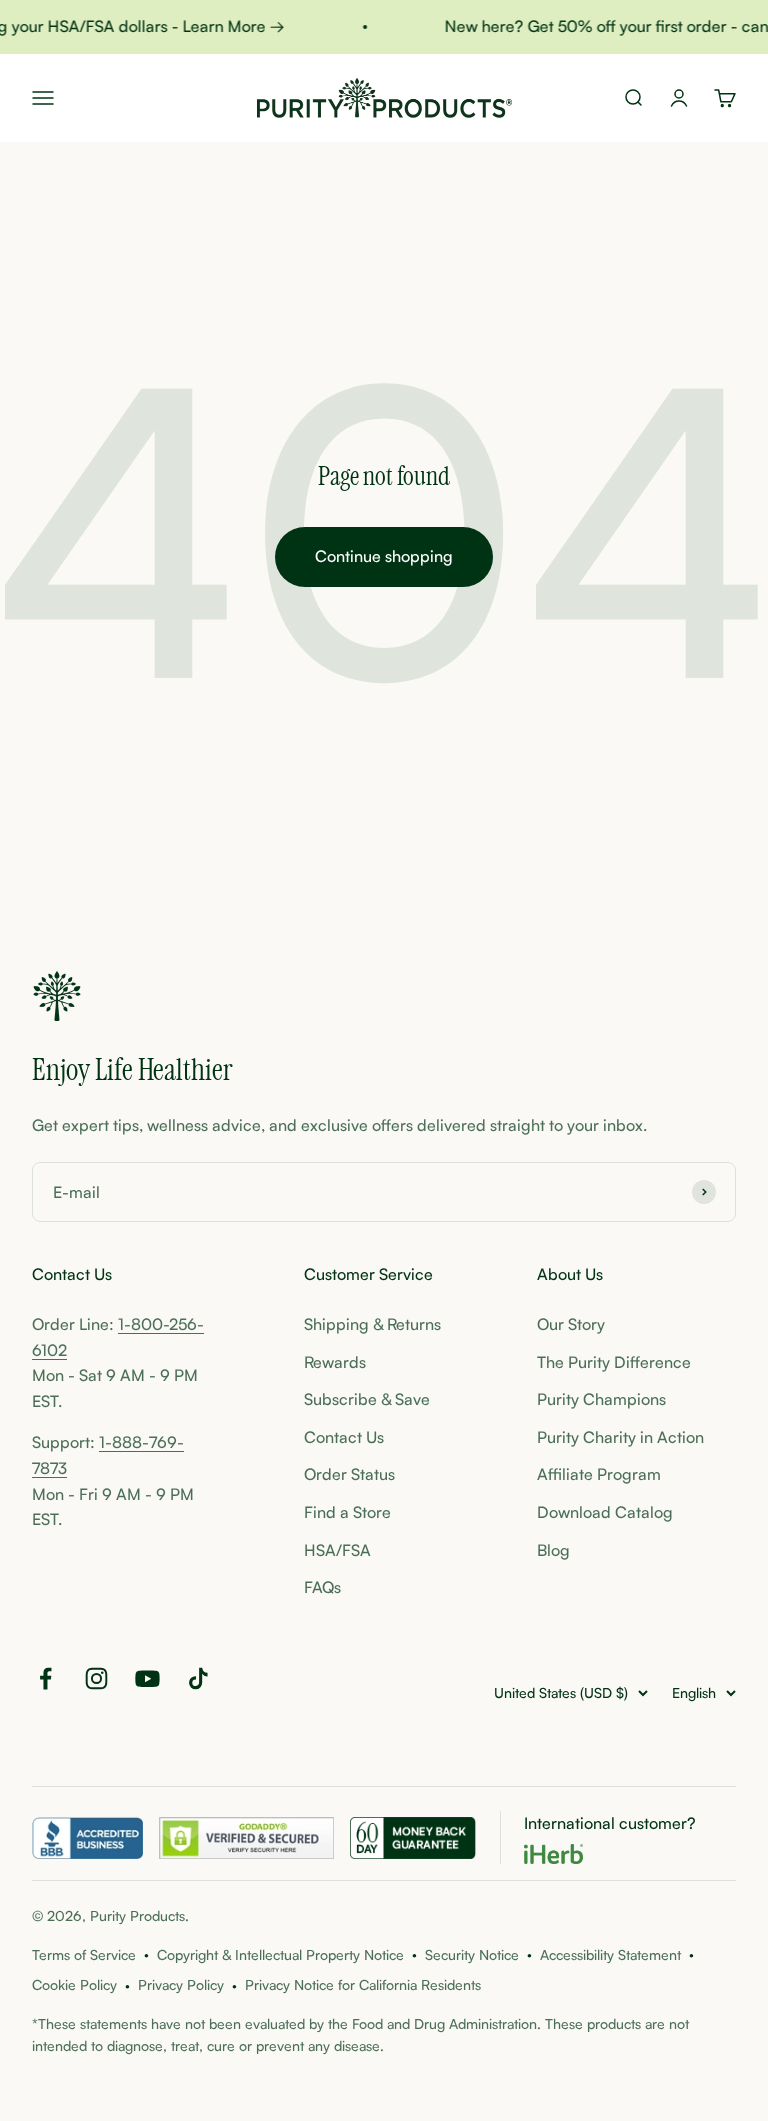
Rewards (335, 1362)
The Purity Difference (614, 1362)
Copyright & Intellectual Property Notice (280, 1954)
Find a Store (347, 1512)
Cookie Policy (74, 1984)
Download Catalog (605, 1512)
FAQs (322, 1587)
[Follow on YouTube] (147, 1678)
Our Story (571, 1324)
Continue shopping (384, 556)
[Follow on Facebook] (45, 1678)
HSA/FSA (337, 1550)
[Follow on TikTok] (198, 1678)
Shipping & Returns (372, 1324)
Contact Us (344, 1437)
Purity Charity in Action (620, 1437)
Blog (553, 1550)
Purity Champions (601, 1399)
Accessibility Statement (610, 1954)
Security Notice (472, 1954)
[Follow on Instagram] (96, 1678)
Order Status (349, 1474)
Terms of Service (84, 1954)
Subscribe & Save (367, 1399)
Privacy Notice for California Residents (363, 1984)
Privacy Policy (181, 1984)
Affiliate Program (599, 1474)
